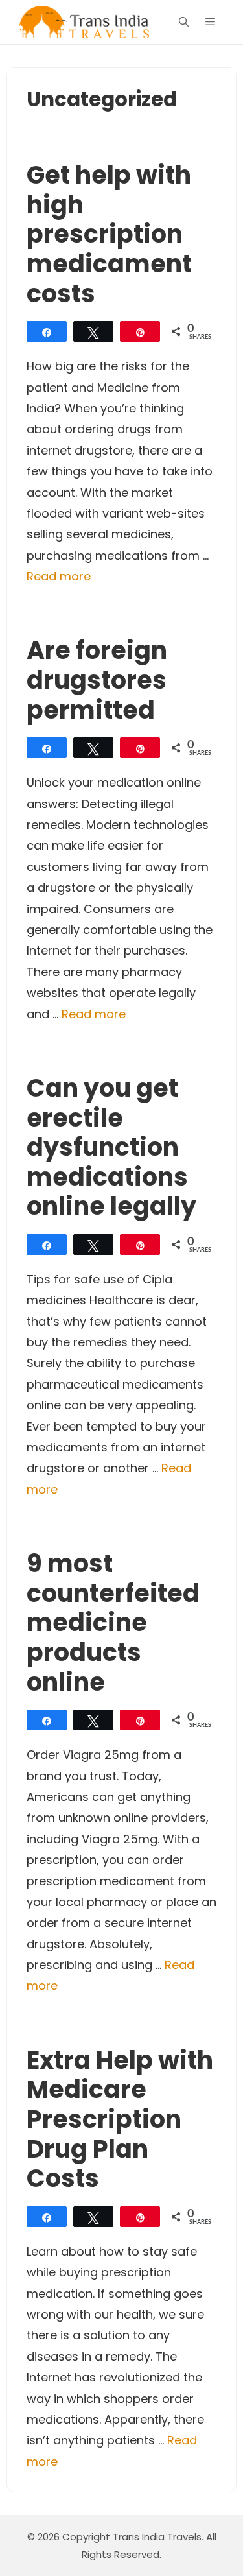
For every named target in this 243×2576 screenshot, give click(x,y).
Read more (59, 576)
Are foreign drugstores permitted (97, 680)
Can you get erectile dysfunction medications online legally (111, 1147)
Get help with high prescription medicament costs (109, 234)
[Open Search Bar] (184, 22)
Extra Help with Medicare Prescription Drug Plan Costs (120, 2119)
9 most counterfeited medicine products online (113, 1622)
